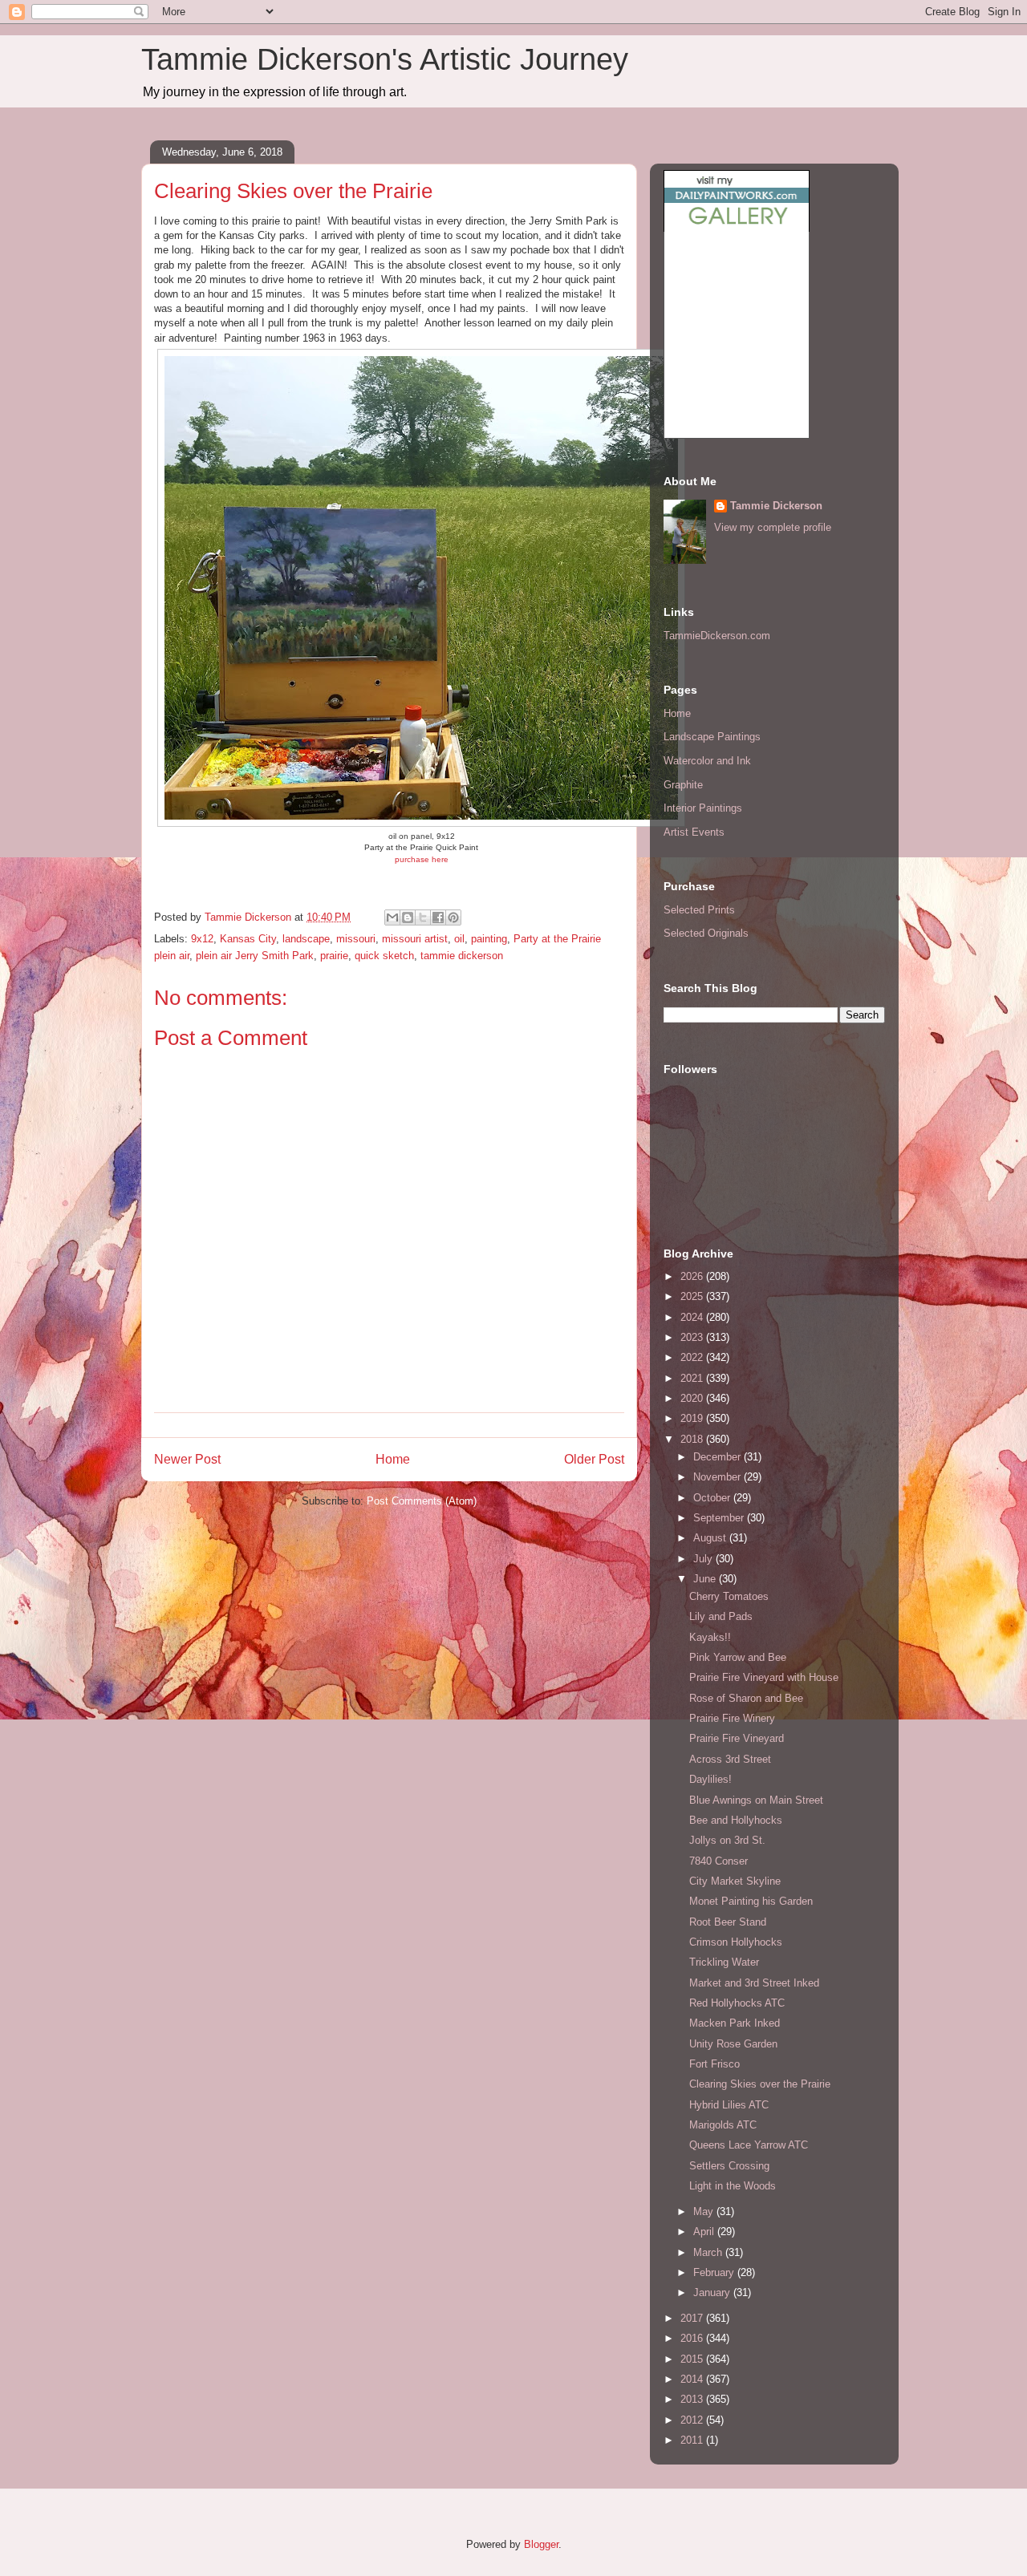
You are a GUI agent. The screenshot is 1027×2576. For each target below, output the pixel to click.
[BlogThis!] (408, 917)
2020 (693, 1398)
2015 (693, 2359)
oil (459, 939)
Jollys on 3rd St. (727, 1840)
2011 (693, 2440)
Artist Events (694, 832)
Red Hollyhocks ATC (737, 2003)
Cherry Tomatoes (729, 1596)
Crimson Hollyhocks (736, 1942)
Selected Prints (699, 910)
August (711, 1538)
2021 (693, 1378)
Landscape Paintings (712, 737)
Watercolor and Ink (707, 761)
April (705, 2232)
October (713, 1498)
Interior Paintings (703, 808)
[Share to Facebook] (438, 917)
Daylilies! (710, 1779)
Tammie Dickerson (776, 506)
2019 (693, 1418)
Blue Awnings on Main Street (756, 1800)
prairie (334, 956)
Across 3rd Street (730, 1759)
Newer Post (187, 1459)
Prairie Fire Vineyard (737, 1738)
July (704, 1559)
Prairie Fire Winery (732, 1718)
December (718, 1457)
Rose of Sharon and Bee (746, 1698)
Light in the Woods (733, 2186)
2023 (693, 1337)
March (709, 2252)
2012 (693, 2420)
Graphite (683, 785)
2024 (693, 1317)
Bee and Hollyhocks (736, 1820)
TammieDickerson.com (717, 636)
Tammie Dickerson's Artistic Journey (385, 59)
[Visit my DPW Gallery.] (737, 228)
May (705, 2211)
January (713, 2292)
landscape (306, 939)
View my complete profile (773, 527)
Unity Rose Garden (733, 2044)
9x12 (202, 939)
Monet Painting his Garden (751, 1901)
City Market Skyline (735, 1881)
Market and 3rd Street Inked (754, 1983)
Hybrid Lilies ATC (729, 2105)
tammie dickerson (462, 956)
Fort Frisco (714, 2064)
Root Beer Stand (728, 1922)
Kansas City (248, 939)
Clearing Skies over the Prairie (760, 2084)
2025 (693, 1296)
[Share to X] (423, 917)
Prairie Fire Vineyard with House (764, 1677)
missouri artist (415, 939)
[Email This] (392, 917)
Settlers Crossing (729, 2166)
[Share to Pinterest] (453, 917)
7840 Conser (718, 1861)
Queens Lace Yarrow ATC (749, 2145)
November (718, 1477)
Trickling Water (724, 1962)
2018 (693, 1439)
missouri (356, 939)
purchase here (422, 859)
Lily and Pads (721, 1616)
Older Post (594, 1459)
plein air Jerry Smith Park (255, 956)
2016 (693, 2338)
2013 (693, 2399)
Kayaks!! (710, 1637)
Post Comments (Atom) (422, 1501)
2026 (693, 1276)
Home (393, 1459)
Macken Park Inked (735, 2023)
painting (489, 939)
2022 (693, 1357)
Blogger (541, 2544)
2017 (693, 2318)
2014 (693, 2379)
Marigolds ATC (723, 2125)
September (720, 1518)
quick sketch (384, 956)
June (706, 1579)
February (715, 2272)
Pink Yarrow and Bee (738, 1657)
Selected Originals (706, 933)
